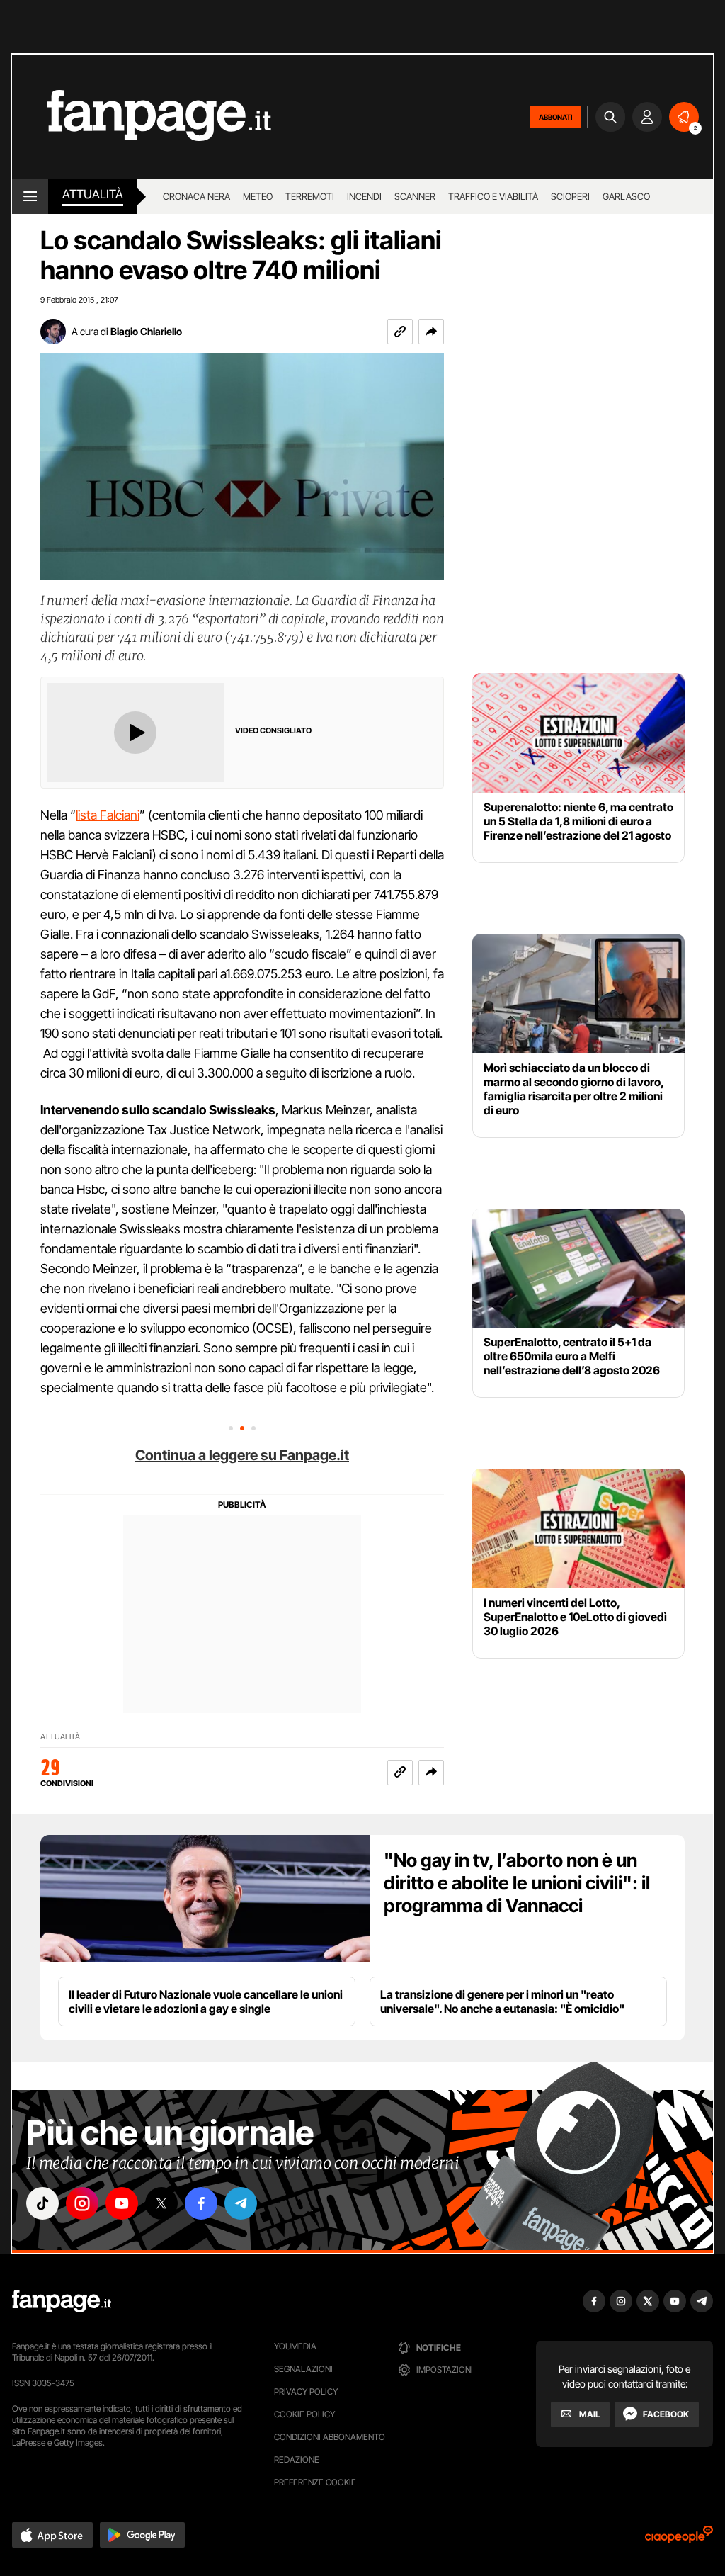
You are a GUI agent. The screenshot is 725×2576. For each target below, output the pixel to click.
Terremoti (310, 196)
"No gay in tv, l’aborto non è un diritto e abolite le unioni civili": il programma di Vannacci (517, 1883)
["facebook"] (201, 2203)
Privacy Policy (306, 2391)
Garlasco (626, 196)
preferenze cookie (315, 2482)
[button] (431, 332)
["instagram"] (82, 2203)
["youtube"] (122, 2203)
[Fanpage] (62, 2301)
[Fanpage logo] (142, 117)
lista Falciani (108, 815)
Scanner (415, 196)
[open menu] (30, 196)
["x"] (161, 2203)
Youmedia (295, 2346)
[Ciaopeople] (679, 2539)
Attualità (93, 194)
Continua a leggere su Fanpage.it (242, 1455)
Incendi (364, 196)
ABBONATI (555, 117)
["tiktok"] (42, 2203)
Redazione (297, 2459)
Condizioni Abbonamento (330, 2437)
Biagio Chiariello (146, 331)
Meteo (258, 196)
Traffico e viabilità (493, 196)
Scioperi (570, 196)
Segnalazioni (303, 2369)
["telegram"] (241, 2203)
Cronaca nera (196, 196)
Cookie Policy (304, 2414)
